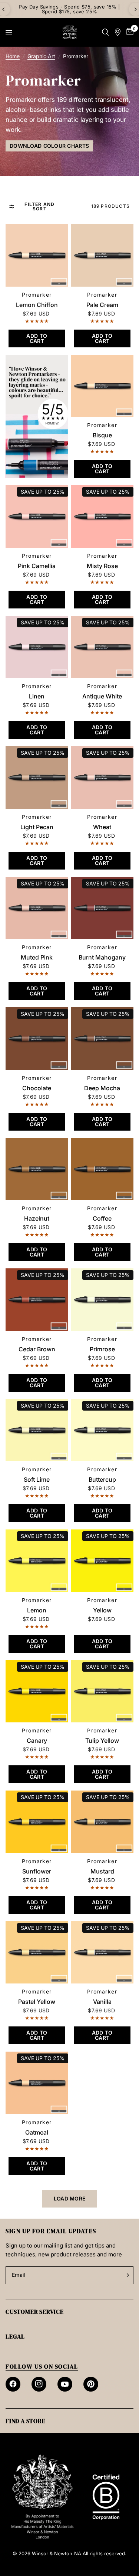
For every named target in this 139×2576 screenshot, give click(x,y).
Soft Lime (37, 1479)
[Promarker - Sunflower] (37, 1822)
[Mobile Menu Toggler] (9, 32)
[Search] (105, 32)
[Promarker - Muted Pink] (37, 908)
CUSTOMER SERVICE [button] (35, 2312)
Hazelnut (37, 1218)
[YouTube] (65, 2384)
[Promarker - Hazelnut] (37, 1169)
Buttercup (102, 1479)
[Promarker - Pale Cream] (102, 255)
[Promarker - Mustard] (102, 1822)
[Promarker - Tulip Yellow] (102, 1691)
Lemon (37, 1610)
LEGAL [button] (15, 2336)
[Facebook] (13, 2384)
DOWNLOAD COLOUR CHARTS (49, 146)
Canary (37, 1741)
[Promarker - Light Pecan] (37, 778)
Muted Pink (37, 957)
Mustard (102, 1871)
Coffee (102, 1218)
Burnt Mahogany (102, 957)
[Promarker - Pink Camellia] (37, 516)
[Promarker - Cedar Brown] (37, 1300)
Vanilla (102, 2002)
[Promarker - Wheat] (102, 778)
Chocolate (37, 1088)
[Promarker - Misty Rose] (102, 516)
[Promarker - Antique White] (102, 647)
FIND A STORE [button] (26, 2421)
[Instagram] (39, 2384)
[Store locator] (118, 32)
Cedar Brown (37, 1349)
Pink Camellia (37, 566)
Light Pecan (37, 827)
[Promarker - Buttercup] (102, 1430)
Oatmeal (37, 2132)
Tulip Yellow (102, 1741)
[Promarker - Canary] (37, 1691)
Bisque (102, 435)
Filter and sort (39, 207)
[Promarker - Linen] (37, 647)
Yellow (102, 1610)
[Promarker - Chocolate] (37, 1039)
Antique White (102, 696)
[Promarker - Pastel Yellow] (37, 1953)
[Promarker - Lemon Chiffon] (37, 255)
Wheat (102, 827)
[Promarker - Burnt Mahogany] (102, 908)
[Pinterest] (91, 2384)
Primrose (102, 1349)
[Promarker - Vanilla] (102, 1953)
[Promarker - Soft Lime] (37, 1430)
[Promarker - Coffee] (102, 1169)
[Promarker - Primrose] (102, 1300)
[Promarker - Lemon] (37, 1561)
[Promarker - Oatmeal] (37, 2083)
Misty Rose (102, 566)
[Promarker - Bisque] (102, 386)
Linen (37, 696)
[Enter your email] (126, 2275)
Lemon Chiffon (37, 305)
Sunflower (37, 1871)
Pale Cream (102, 305)
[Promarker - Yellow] (102, 1561)
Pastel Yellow (37, 2002)
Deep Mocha (102, 1088)
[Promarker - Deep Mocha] (102, 1039)
